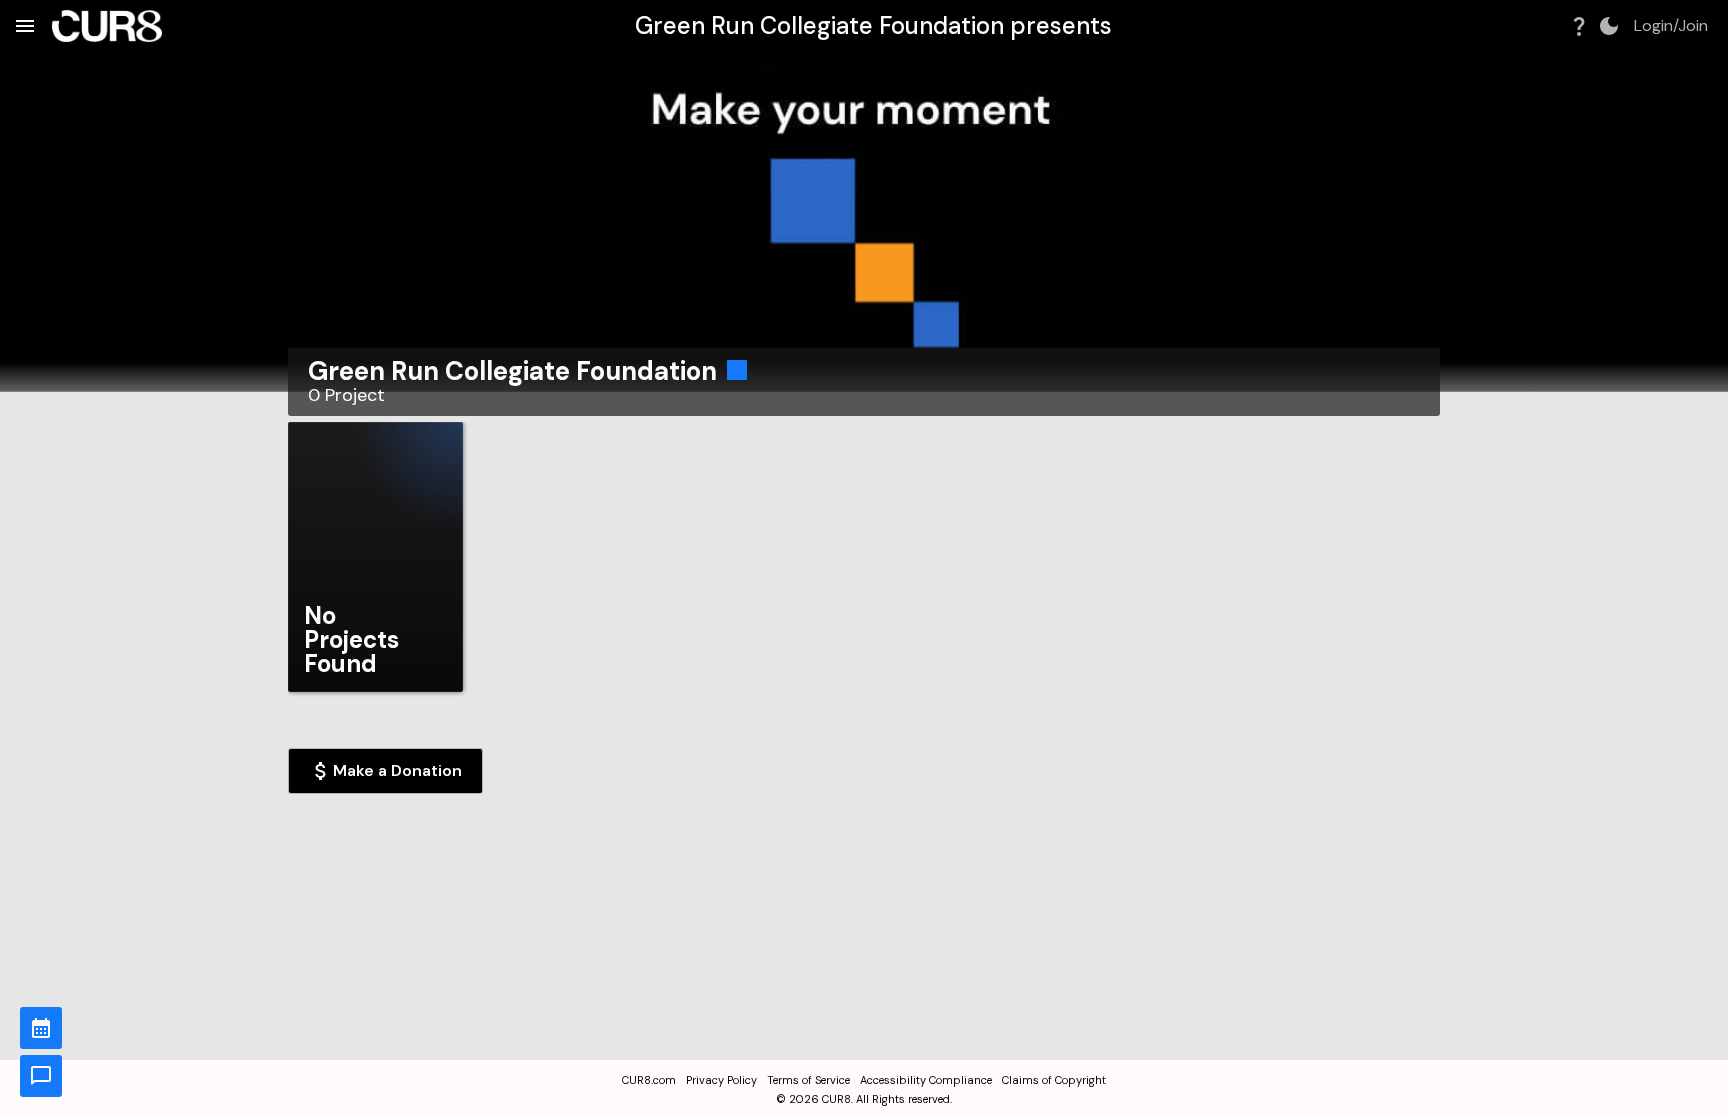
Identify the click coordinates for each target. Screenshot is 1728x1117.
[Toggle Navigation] (25, 26)
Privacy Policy (721, 1080)
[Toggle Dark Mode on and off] (1609, 26)
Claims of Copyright (1054, 1080)
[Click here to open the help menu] (1579, 26)
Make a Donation (397, 770)
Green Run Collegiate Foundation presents (873, 25)
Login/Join (1671, 26)
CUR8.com (649, 1080)
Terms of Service (808, 1080)
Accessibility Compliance (926, 1080)
